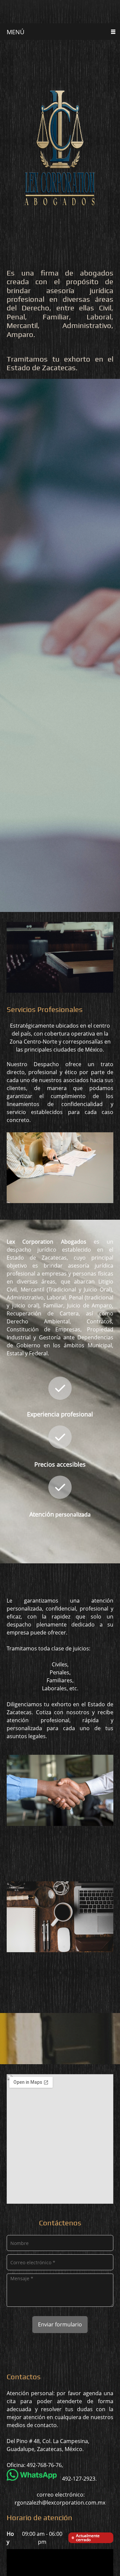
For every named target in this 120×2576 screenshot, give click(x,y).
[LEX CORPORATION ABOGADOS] (60, 12)
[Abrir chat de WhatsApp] (104, 2560)
